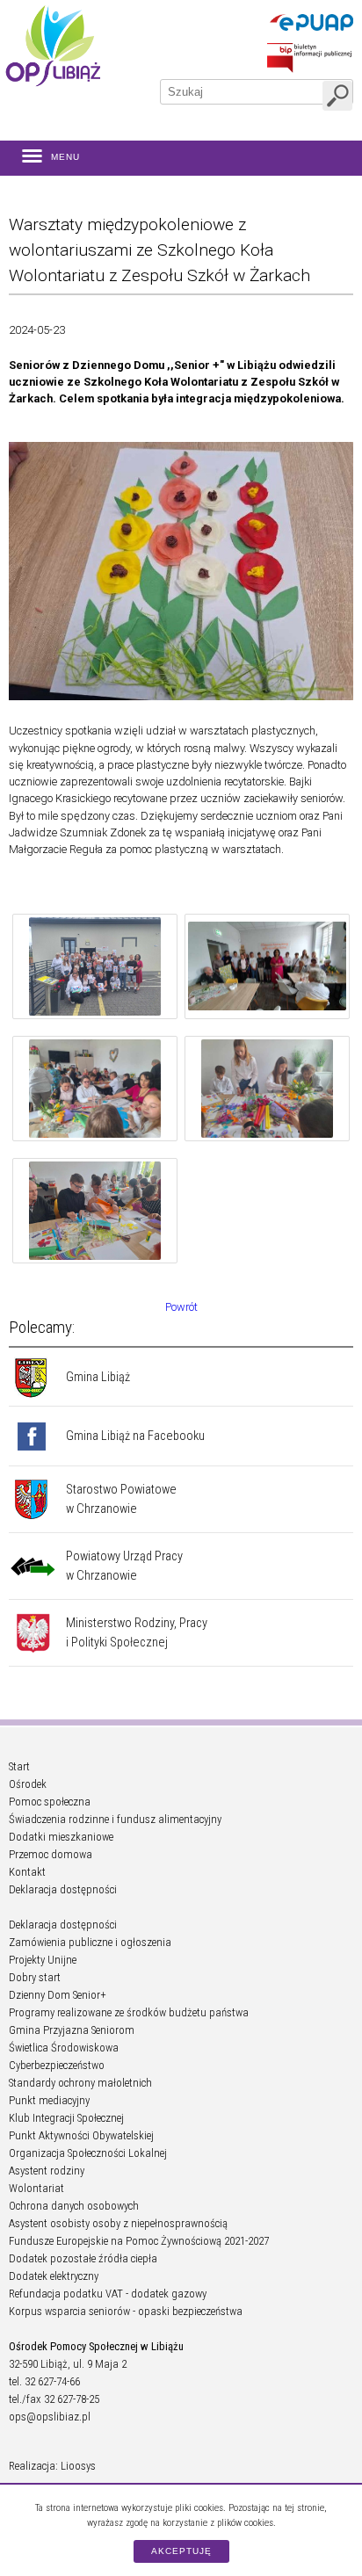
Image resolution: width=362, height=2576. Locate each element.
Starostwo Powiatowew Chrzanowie (121, 1499)
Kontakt (27, 1872)
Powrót (181, 1307)
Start (19, 1766)
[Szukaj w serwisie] (337, 96)
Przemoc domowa (51, 1854)
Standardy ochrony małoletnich (80, 2083)
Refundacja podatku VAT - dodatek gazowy (108, 2294)
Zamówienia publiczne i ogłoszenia (90, 1942)
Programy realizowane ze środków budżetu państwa (129, 2012)
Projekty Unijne (43, 1960)
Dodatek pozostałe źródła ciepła (83, 2258)
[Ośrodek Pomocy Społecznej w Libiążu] (53, 46)
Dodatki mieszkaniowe (61, 1837)
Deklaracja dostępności (63, 1889)
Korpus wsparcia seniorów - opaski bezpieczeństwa (126, 2311)
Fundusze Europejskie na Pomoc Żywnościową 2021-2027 (139, 2241)
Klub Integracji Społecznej (66, 2118)
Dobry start (35, 1977)
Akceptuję (181, 2551)
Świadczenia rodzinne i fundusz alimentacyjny (115, 1819)
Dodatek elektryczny (54, 2276)
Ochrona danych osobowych (74, 2206)
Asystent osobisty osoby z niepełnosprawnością (118, 2223)
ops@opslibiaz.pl (50, 2417)
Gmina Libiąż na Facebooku (135, 1436)
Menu (65, 157)
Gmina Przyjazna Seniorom (72, 2030)
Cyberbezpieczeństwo (57, 2065)
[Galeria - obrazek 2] (267, 969)
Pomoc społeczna (50, 1802)
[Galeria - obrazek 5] (95, 1213)
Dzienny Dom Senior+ (58, 1995)
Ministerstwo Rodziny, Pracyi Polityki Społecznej (137, 1633)
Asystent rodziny (47, 2171)
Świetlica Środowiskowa (64, 2048)
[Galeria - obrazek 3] (95, 1091)
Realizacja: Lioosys (52, 2466)
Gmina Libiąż (98, 1377)
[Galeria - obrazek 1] (95, 969)
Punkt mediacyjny (49, 2100)
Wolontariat (36, 2188)
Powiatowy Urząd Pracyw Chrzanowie (124, 1566)
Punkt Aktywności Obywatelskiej (81, 2135)
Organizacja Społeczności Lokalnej (88, 2153)
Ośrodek (28, 1784)
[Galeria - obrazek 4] (267, 1091)
